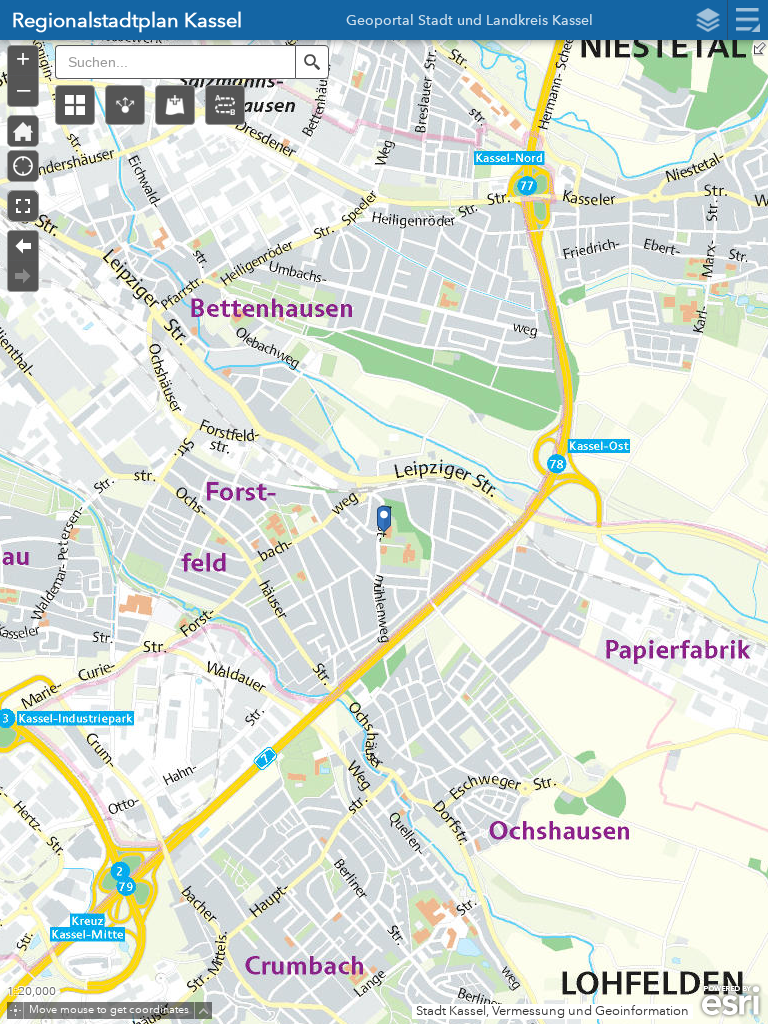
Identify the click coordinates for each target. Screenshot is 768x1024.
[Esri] (730, 1001)
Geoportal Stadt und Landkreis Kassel (469, 23)
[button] (75, 105)
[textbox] (175, 62)
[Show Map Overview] (760, 48)
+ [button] (23, 59)
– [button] (23, 89)
